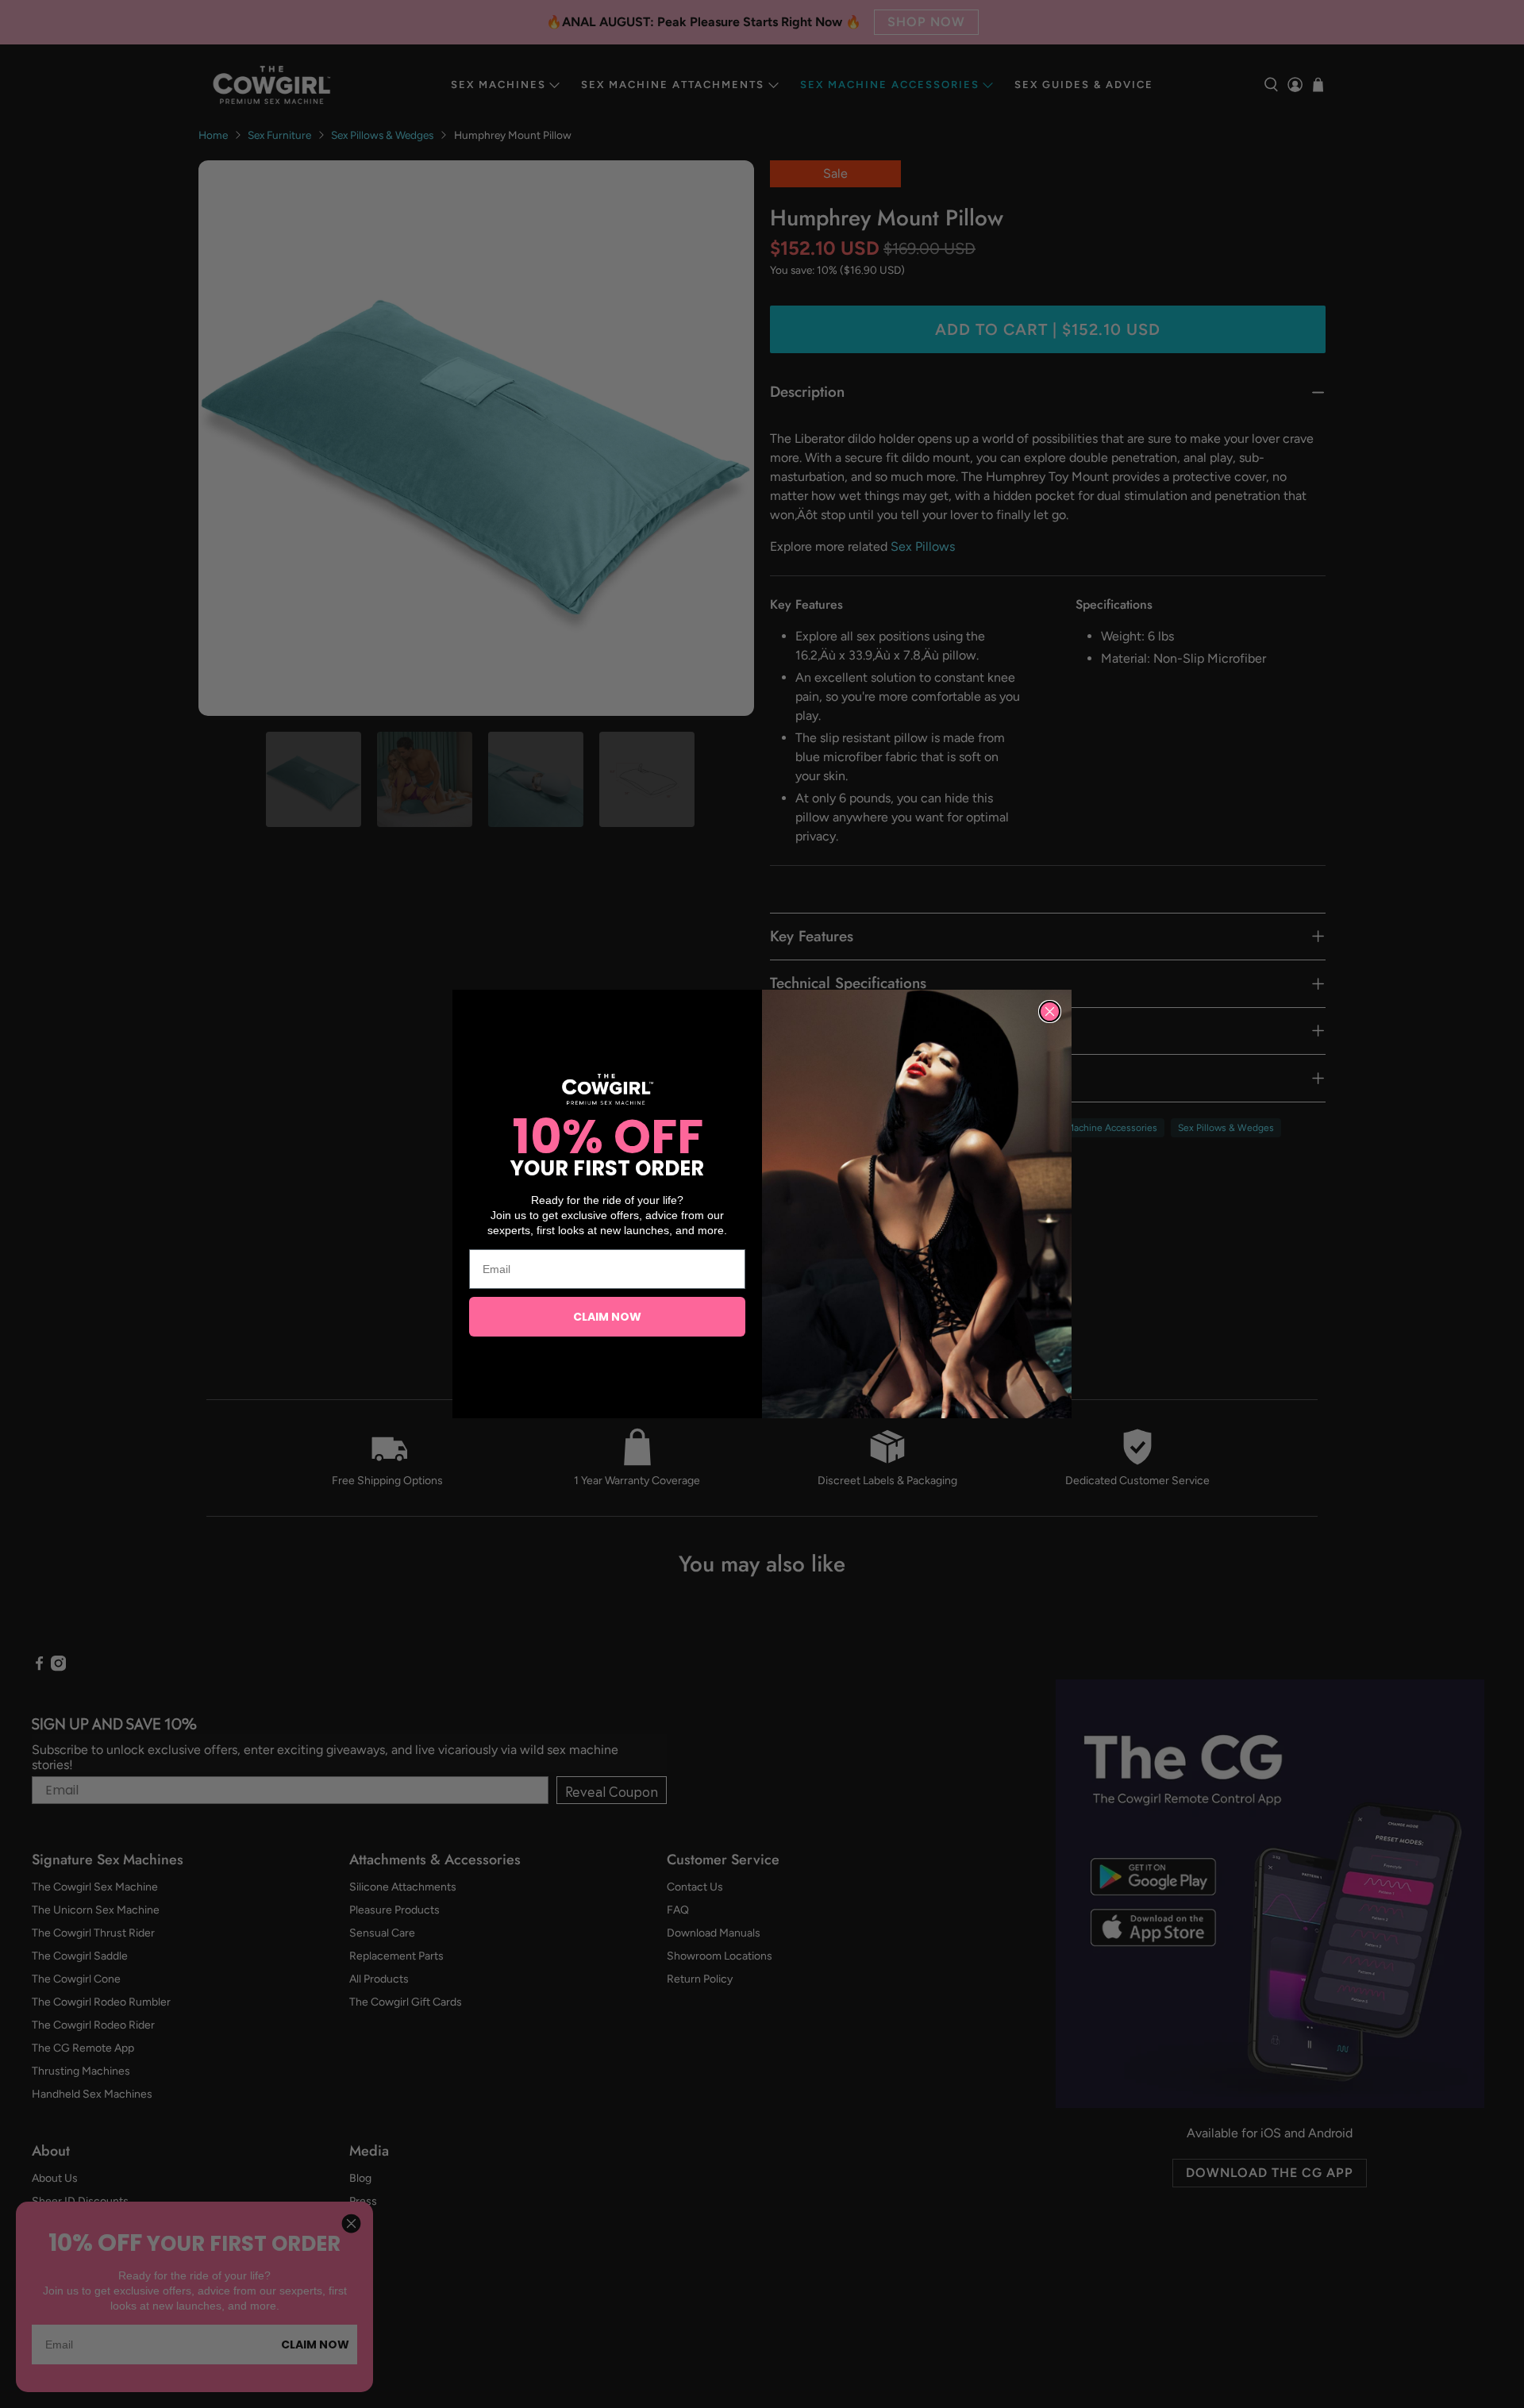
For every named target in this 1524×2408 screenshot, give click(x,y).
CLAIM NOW (607, 1317)
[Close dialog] (1050, 1012)
